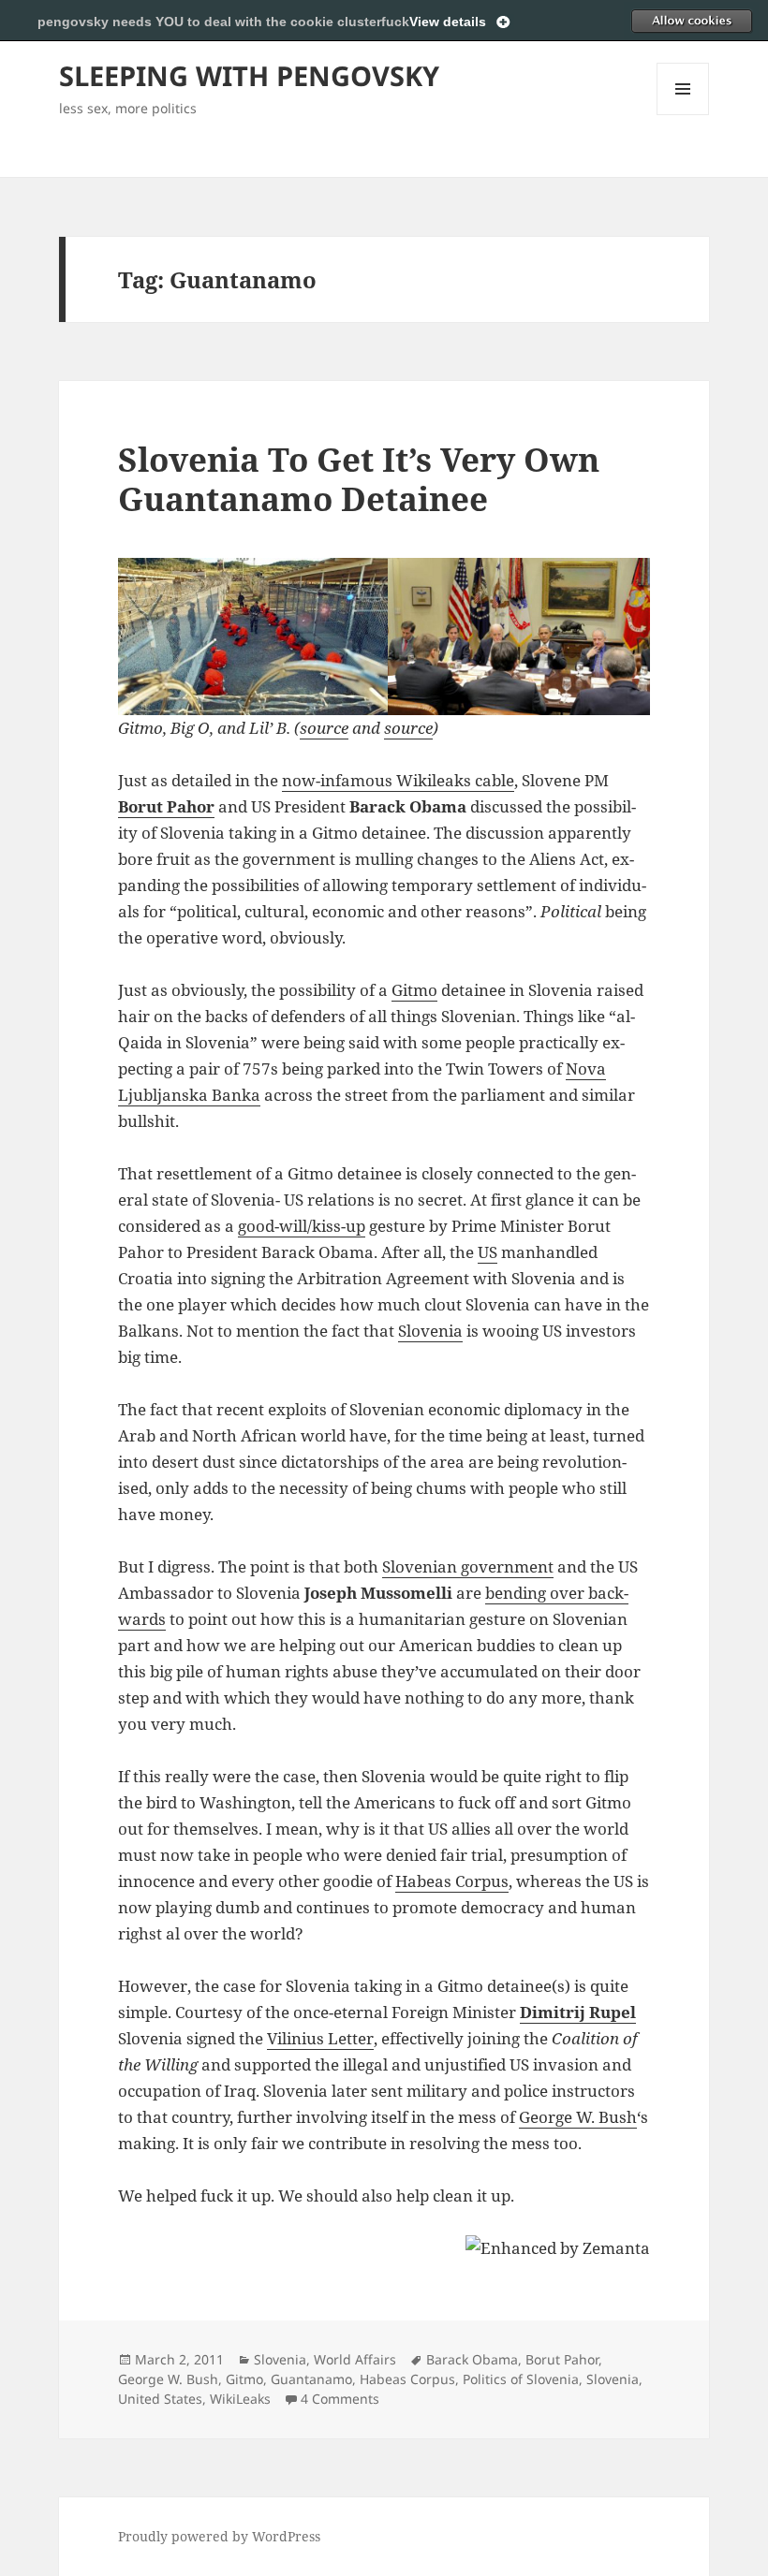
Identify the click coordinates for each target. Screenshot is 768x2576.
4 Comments (340, 2399)
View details (448, 22)
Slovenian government (468, 1566)
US (487, 1252)
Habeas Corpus (452, 1881)
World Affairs (355, 2359)
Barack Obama (472, 2359)
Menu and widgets (683, 115)
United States (160, 2399)
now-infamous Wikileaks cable (398, 780)
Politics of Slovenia (521, 2379)
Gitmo (414, 990)
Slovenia (430, 1331)
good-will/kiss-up (302, 1226)
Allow (691, 21)
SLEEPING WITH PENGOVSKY (249, 75)
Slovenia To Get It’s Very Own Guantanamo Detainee (359, 479)
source (324, 728)
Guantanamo (311, 2379)
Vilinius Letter (320, 2038)
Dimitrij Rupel (578, 2012)
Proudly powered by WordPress (219, 2536)
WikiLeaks (240, 2399)
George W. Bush (578, 2117)
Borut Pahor (166, 806)
